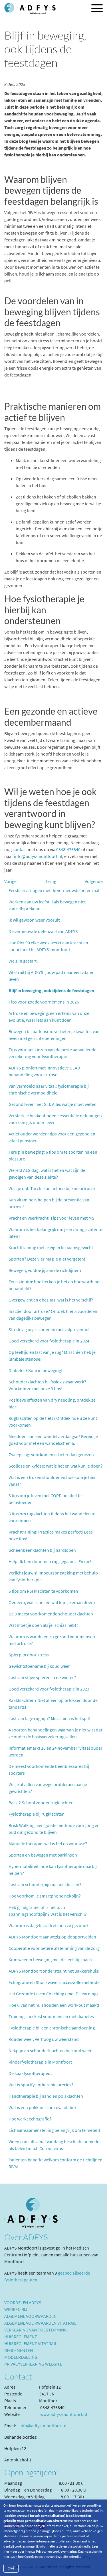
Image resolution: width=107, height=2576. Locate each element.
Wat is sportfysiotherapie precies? (41, 2085)
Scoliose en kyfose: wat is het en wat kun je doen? (56, 1466)
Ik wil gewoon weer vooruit (34, 920)
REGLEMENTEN (19, 2350)
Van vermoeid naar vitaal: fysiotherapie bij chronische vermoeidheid (49, 1089)
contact (20, 849)
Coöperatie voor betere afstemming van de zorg (54, 1948)
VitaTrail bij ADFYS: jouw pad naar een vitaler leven (51, 976)
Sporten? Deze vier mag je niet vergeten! (47, 1259)
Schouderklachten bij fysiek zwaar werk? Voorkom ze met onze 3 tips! (47, 1385)
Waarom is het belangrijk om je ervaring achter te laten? (55, 1233)
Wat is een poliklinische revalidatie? (43, 2107)
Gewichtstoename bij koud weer (39, 1666)
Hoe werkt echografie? (30, 2119)
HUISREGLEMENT (21, 2337)
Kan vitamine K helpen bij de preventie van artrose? (49, 1203)
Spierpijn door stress (29, 1655)
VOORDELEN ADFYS (23, 2302)
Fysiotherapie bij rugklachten (37, 1814)
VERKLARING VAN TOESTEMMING (36, 2330)
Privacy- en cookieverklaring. (57, 2551)
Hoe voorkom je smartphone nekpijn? (45, 1896)
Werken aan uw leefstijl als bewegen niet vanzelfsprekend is (47, 905)
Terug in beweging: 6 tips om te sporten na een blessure (53, 1155)
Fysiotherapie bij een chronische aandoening (52, 2028)
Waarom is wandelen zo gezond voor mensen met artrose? (52, 1640)
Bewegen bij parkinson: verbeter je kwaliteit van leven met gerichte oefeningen (54, 1035)
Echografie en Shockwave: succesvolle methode (54, 1982)
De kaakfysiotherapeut (30, 2073)
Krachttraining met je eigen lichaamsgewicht (51, 1247)
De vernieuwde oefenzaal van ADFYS (43, 931)
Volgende (94, 881)
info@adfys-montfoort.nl (38, 856)
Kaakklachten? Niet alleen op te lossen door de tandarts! (53, 1704)
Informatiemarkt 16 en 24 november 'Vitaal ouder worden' (55, 1751)
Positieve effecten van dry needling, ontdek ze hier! (52, 1403)
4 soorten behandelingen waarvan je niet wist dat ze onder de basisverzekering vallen (55, 1733)
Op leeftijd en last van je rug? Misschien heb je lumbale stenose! (52, 1356)
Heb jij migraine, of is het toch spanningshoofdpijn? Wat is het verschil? (48, 1911)
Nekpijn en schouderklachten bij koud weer (50, 2051)
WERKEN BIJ (16, 2309)
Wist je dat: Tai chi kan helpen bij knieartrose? (52, 1188)
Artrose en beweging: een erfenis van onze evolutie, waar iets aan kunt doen (49, 1017)
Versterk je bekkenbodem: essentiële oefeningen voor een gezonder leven (55, 1119)
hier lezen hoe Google (19, 2557)
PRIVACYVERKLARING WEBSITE (33, 2364)
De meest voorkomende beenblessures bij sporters (49, 1770)
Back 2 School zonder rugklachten (41, 1803)
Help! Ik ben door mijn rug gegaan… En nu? (50, 1561)
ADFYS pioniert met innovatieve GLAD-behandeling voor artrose (45, 1071)
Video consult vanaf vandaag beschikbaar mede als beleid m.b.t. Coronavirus (54, 2145)
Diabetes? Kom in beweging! (36, 1370)
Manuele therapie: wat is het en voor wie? (48, 1843)
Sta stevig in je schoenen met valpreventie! (49, 1329)
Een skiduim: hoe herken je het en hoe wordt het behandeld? (55, 1285)
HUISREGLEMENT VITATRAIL (31, 2343)
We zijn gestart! (23, 961)
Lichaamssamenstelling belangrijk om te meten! (54, 2130)
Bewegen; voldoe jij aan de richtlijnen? (45, 1270)
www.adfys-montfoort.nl (64, 2414)
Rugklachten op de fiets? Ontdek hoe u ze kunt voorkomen (53, 1422)
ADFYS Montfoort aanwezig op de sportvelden (52, 1937)
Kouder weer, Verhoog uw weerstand (44, 2039)
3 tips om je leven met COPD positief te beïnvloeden (45, 1499)
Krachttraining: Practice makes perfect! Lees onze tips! (51, 1535)
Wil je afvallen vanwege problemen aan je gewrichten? (48, 1788)
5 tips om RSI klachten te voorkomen (43, 1591)
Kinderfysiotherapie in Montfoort (40, 2062)
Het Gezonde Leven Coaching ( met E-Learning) (53, 1994)
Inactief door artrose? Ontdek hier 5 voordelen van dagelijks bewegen (53, 1315)
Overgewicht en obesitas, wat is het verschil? (51, 1300)
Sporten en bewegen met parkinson (43, 1855)
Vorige (10, 881)
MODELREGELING (21, 2357)
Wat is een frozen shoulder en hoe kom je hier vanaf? (52, 1481)
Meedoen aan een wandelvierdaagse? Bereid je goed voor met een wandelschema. (53, 1440)
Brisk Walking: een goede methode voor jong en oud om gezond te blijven (54, 1829)
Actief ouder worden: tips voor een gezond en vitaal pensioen (52, 1137)
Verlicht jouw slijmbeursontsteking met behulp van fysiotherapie (53, 1576)
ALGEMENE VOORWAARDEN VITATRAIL (40, 2323)
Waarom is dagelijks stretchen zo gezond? (49, 1925)
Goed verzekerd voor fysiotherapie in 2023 (49, 1689)
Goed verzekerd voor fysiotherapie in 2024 (49, 1341)
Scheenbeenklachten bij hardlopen (42, 1550)
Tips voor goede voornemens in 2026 (44, 1002)
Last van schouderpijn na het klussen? (45, 1884)
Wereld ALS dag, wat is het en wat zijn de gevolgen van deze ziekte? (47, 1174)
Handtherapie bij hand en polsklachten (46, 2096)
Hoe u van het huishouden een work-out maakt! (54, 2005)
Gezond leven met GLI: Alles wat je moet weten (53, 1104)
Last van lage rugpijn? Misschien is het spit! (50, 1718)
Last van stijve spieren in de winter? (42, 1677)
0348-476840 (68, 849)
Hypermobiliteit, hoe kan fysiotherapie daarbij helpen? (53, 1870)
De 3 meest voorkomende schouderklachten (51, 1614)
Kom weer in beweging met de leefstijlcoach (50, 1960)
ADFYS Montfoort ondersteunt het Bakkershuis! (54, 1971)
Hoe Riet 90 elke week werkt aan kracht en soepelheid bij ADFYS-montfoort (48, 946)
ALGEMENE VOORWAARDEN (30, 2316)
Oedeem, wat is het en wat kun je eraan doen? (52, 1602)
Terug (51, 881)
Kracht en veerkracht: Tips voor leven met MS (52, 1218)
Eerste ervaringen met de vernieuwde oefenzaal (54, 890)
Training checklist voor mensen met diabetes (51, 2016)
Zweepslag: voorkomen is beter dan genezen (51, 1454)
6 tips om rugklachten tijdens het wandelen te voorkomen (52, 1517)
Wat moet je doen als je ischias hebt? (43, 1625)
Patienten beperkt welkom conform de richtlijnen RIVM (55, 2163)
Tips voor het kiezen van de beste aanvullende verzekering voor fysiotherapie (53, 1053)
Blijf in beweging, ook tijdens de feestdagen (51, 990)
